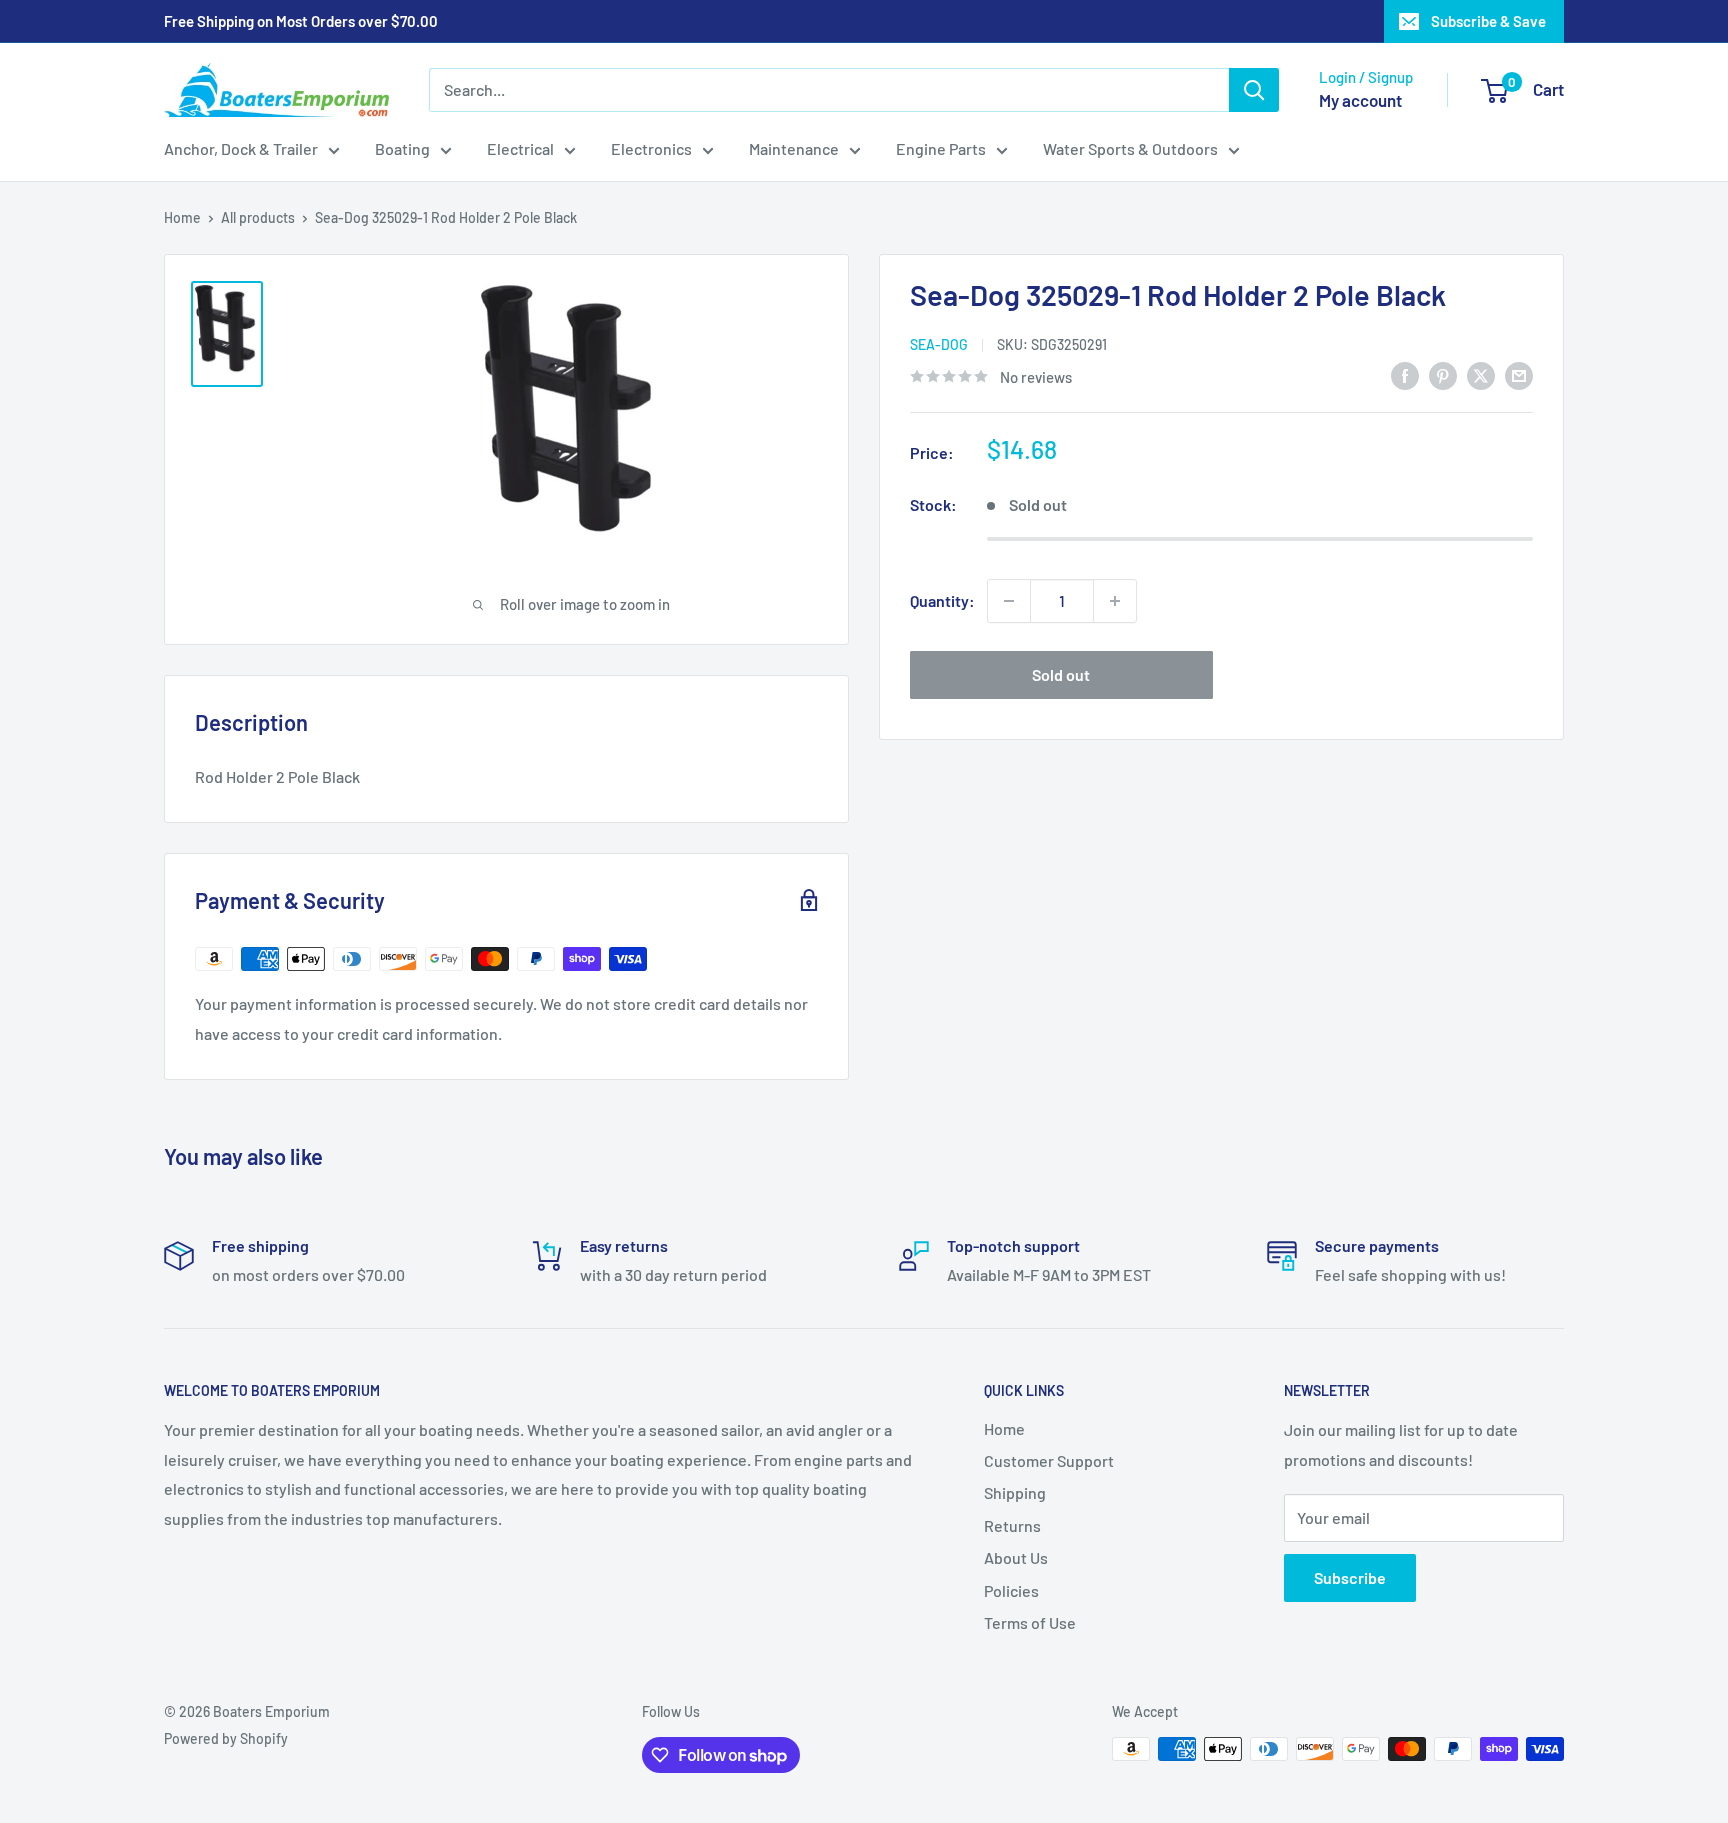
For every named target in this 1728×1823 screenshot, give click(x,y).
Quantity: (942, 600)
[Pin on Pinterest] (1443, 374)
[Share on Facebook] (1405, 374)
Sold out (1061, 674)
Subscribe (1350, 1577)
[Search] (1254, 90)
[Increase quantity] (1115, 601)
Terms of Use (1030, 1622)
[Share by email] (1519, 374)
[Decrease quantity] (1009, 601)
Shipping (1015, 1492)
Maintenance (794, 148)
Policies (1011, 1590)
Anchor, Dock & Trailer (241, 148)
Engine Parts (941, 148)
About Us (1016, 1557)
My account (1360, 100)
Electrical (520, 148)
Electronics (651, 148)
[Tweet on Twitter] (1481, 374)
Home (182, 217)
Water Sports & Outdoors (1130, 148)
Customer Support (1049, 1460)
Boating (402, 148)
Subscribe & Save (1488, 21)
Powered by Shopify (226, 1738)
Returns (1012, 1525)
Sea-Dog (939, 344)
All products (258, 217)
